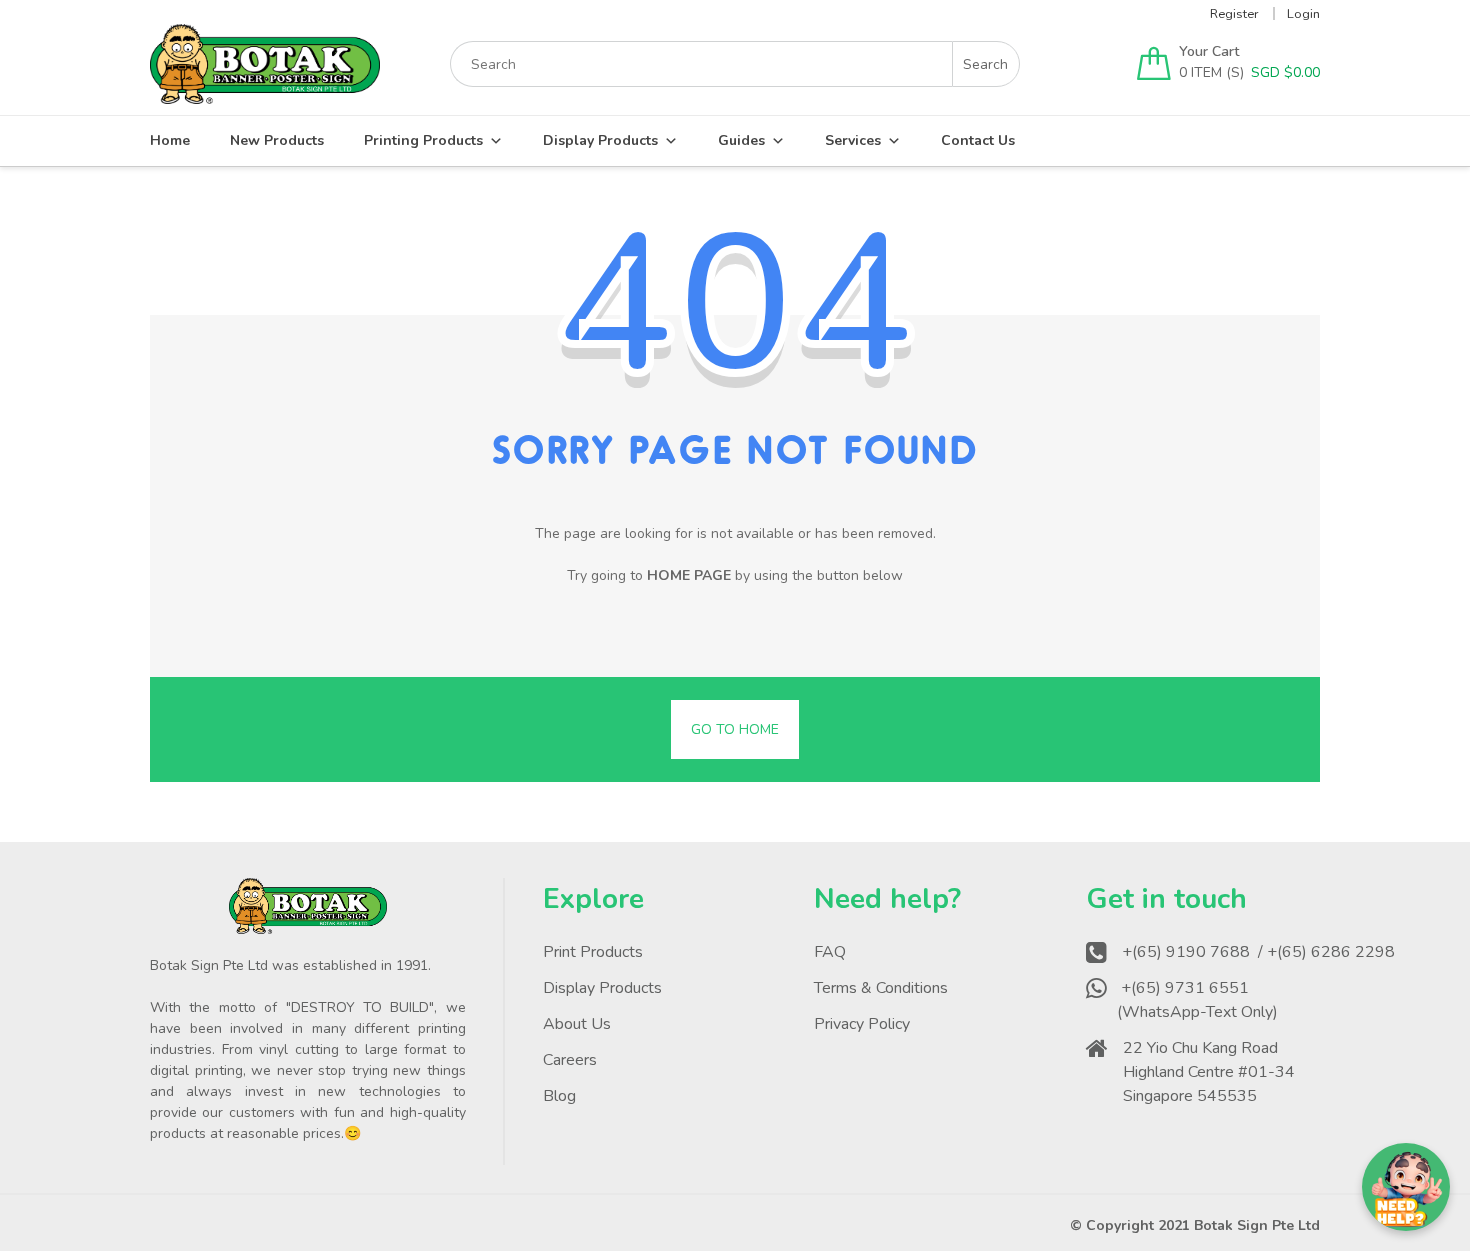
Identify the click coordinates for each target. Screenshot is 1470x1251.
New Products (277, 140)
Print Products (593, 952)
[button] (1406, 1187)
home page (689, 575)
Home (170, 140)
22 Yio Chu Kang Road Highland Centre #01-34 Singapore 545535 (1209, 1072)
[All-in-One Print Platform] (265, 94)
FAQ (830, 952)
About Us (577, 1024)
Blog (559, 1096)
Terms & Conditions (881, 988)
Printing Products (423, 140)
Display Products (600, 140)
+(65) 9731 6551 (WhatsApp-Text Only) (1199, 1000)
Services (853, 140)
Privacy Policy (862, 1024)
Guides (741, 140)
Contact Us (978, 140)
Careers (570, 1060)
